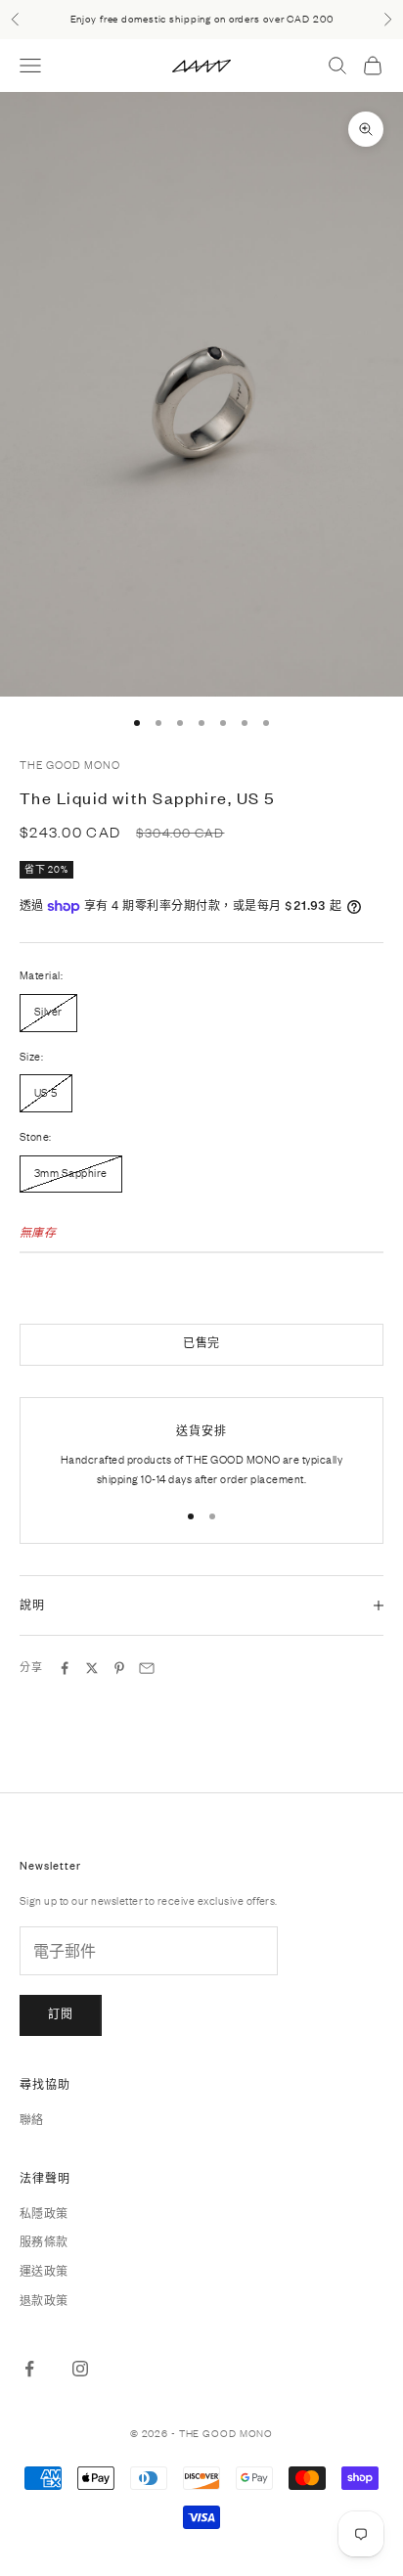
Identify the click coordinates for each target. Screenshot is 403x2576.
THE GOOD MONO (69, 765)
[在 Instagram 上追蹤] (80, 2369)
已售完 (202, 1343)
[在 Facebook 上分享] (65, 1668)
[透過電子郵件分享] (147, 1668)
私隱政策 (44, 2214)
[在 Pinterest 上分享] (119, 1668)
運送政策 (44, 2272)
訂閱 (61, 2014)
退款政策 (44, 2301)
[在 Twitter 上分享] (92, 1668)
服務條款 (44, 2242)
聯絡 (32, 2120)
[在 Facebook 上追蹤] (29, 2369)
